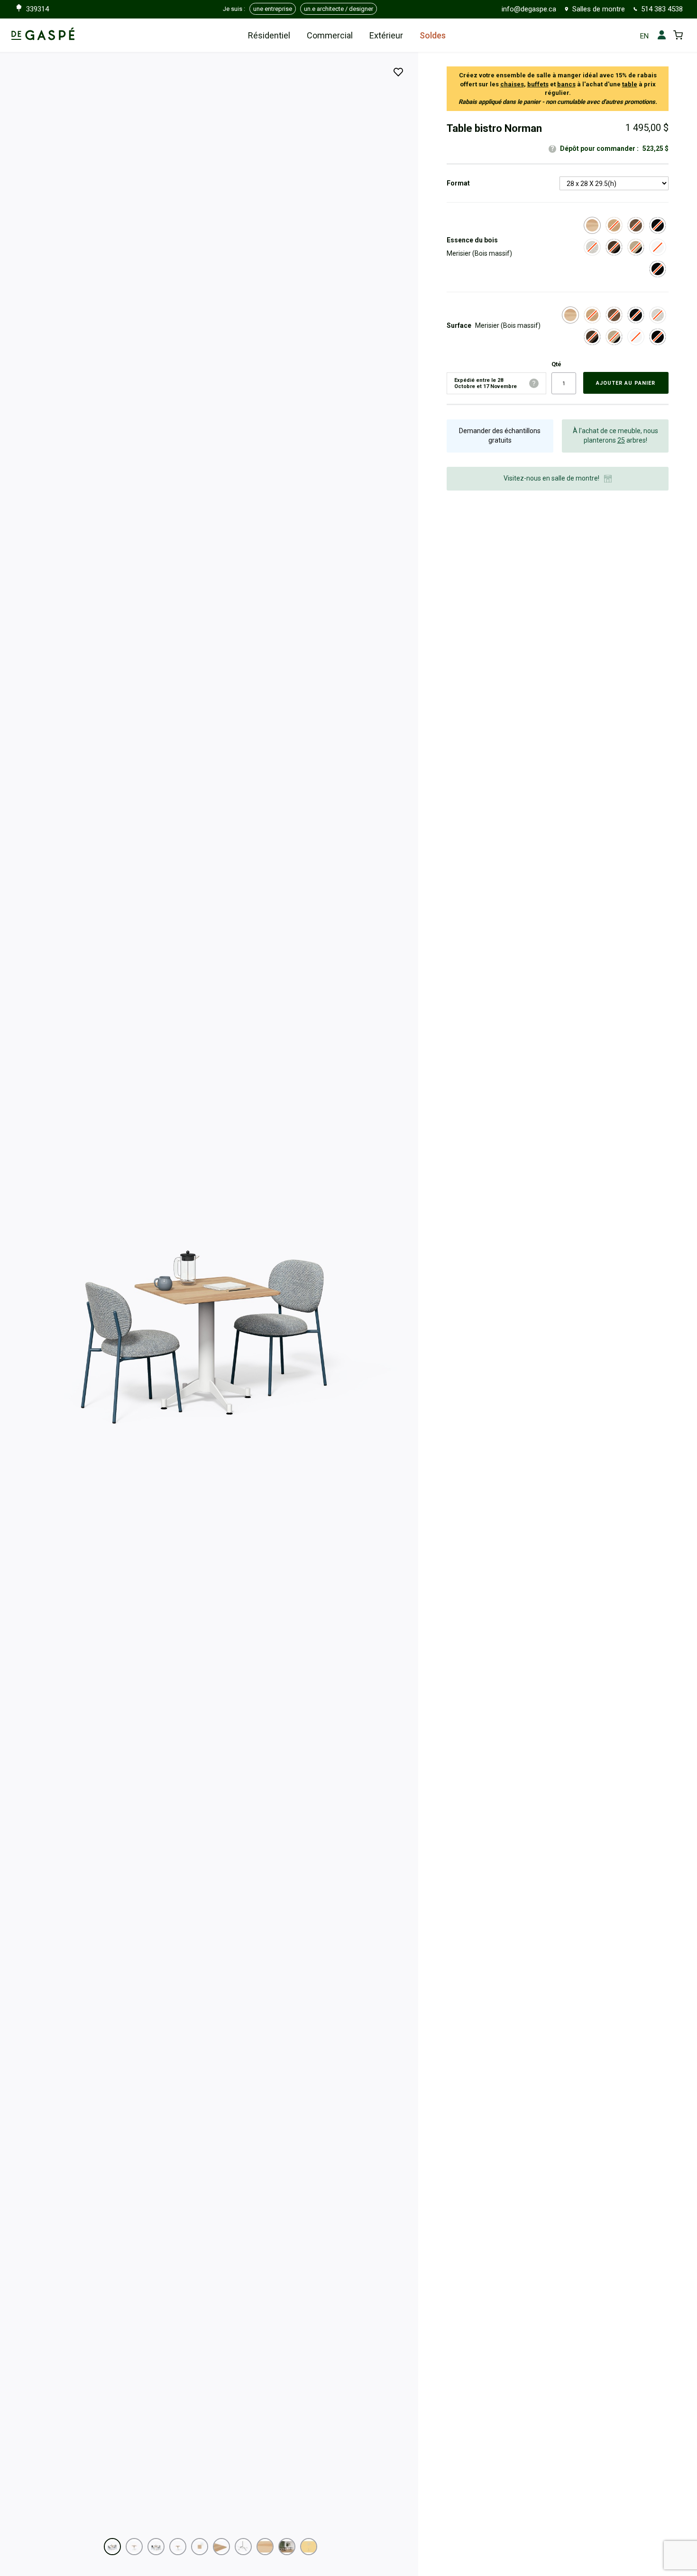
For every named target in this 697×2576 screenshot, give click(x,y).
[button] (112, 2547)
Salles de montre (599, 9)
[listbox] (614, 183)
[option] (592, 225)
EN (644, 36)
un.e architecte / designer (339, 9)
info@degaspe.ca (529, 9)
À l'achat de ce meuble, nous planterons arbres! (615, 436)
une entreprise (273, 9)
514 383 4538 (662, 9)
